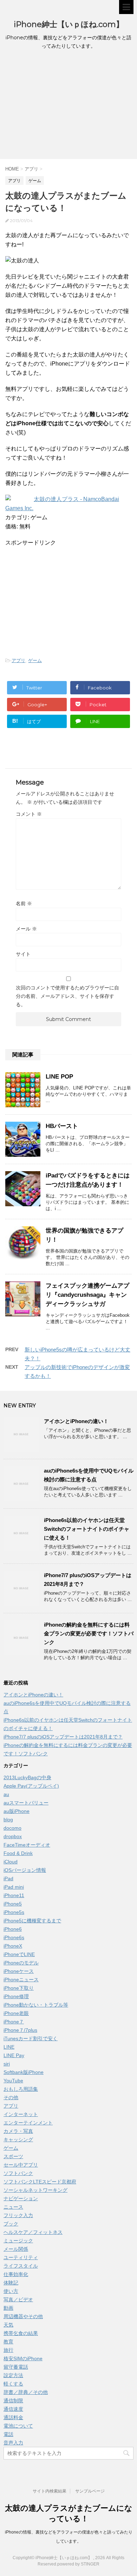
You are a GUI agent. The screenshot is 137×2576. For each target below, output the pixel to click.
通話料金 (13, 2417)
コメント (29, 814)
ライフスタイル (21, 2266)
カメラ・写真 (18, 2131)
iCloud (11, 1862)
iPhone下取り (19, 1988)
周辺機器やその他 (23, 2316)
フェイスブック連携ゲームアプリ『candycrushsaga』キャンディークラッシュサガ (87, 1295)
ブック (11, 2224)
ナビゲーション (21, 2198)
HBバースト (62, 1126)
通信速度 (13, 2409)
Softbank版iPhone (24, 2072)
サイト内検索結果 (50, 2491)
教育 (8, 2342)
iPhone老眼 (16, 2013)
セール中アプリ (21, 2165)
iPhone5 (13, 1904)
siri (7, 2064)
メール (26, 929)
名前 (24, 903)
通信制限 (13, 2401)
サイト (23, 954)
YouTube (13, 2081)
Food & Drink (18, 1853)
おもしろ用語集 (21, 2089)
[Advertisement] (68, 106)
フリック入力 (18, 2215)
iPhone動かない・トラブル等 (36, 2005)
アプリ (18, 660)
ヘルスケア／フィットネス (33, 2232)
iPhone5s (14, 1912)
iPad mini (14, 1887)
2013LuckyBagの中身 (27, 1777)
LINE (9, 2047)
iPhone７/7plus (20, 2030)
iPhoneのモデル (21, 1963)
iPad (8, 1878)
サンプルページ (90, 2491)
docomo (12, 1828)
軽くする (13, 2384)
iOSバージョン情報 (25, 1870)
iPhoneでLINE (19, 1954)
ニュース (13, 2207)
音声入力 (13, 2443)
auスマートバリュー (26, 1803)
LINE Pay (14, 2055)
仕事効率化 (16, 2274)
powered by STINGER (78, 2564)
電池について (18, 2426)
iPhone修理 (16, 1996)
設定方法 (13, 2375)
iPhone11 (14, 1895)
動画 (8, 2308)
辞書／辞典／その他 (26, 2392)
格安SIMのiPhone (23, 2358)
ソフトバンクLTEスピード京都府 (40, 2182)
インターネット (21, 2114)
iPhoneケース (19, 1971)
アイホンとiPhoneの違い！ (76, 1421)
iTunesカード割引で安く (31, 2038)
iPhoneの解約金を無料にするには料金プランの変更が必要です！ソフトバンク (89, 1633)
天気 (8, 2325)
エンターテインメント (28, 2123)
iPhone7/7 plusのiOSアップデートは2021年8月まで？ (63, 1737)
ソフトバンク (18, 2173)
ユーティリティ (21, 2257)
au (6, 1794)
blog (8, 1820)
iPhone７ (14, 2022)
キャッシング (18, 2140)
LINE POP (59, 1077)
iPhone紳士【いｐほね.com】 (69, 24)
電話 (8, 2434)
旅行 (8, 2350)
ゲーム (35, 660)
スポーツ (13, 2156)
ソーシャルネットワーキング (35, 2190)
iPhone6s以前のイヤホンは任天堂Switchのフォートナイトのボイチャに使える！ (87, 1529)
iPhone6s (14, 1937)
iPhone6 (13, 1929)
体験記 (11, 2283)
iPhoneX (13, 1946)
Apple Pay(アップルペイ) (31, 1786)
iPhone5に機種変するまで (32, 1921)
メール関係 (16, 2249)
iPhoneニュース (21, 1980)
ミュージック (18, 2241)
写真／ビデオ (18, 2300)
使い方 (11, 2291)
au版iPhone (17, 1811)
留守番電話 (16, 2367)
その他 (11, 2097)
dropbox (13, 1836)
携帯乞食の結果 (21, 2333)
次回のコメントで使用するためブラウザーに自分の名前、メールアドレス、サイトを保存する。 (67, 996)
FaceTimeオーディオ (27, 1845)
